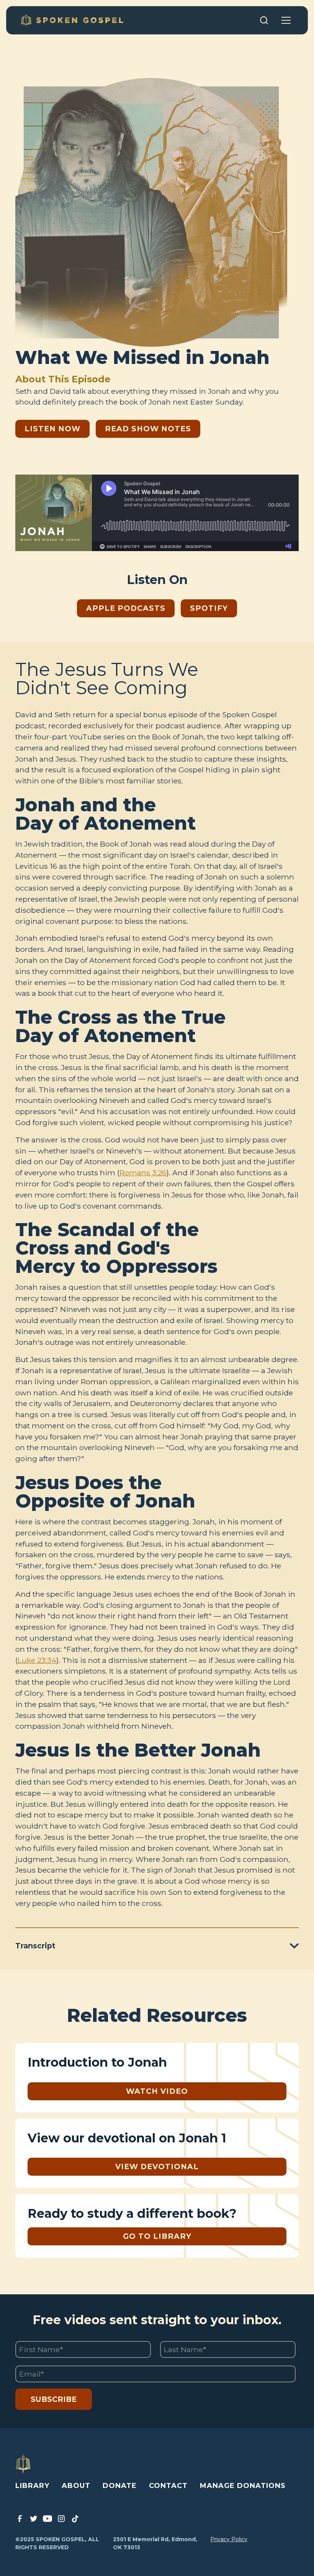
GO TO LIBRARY (157, 2236)
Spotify (209, 608)
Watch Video (157, 2091)
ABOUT (76, 2486)
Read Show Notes (148, 429)
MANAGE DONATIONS (243, 2486)
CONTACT (168, 2486)
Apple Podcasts (126, 608)
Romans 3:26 (143, 1173)
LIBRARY (32, 2486)
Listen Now (52, 429)
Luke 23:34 (37, 1660)
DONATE (120, 2486)
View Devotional (157, 2167)
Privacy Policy (229, 2539)
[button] (286, 20)
